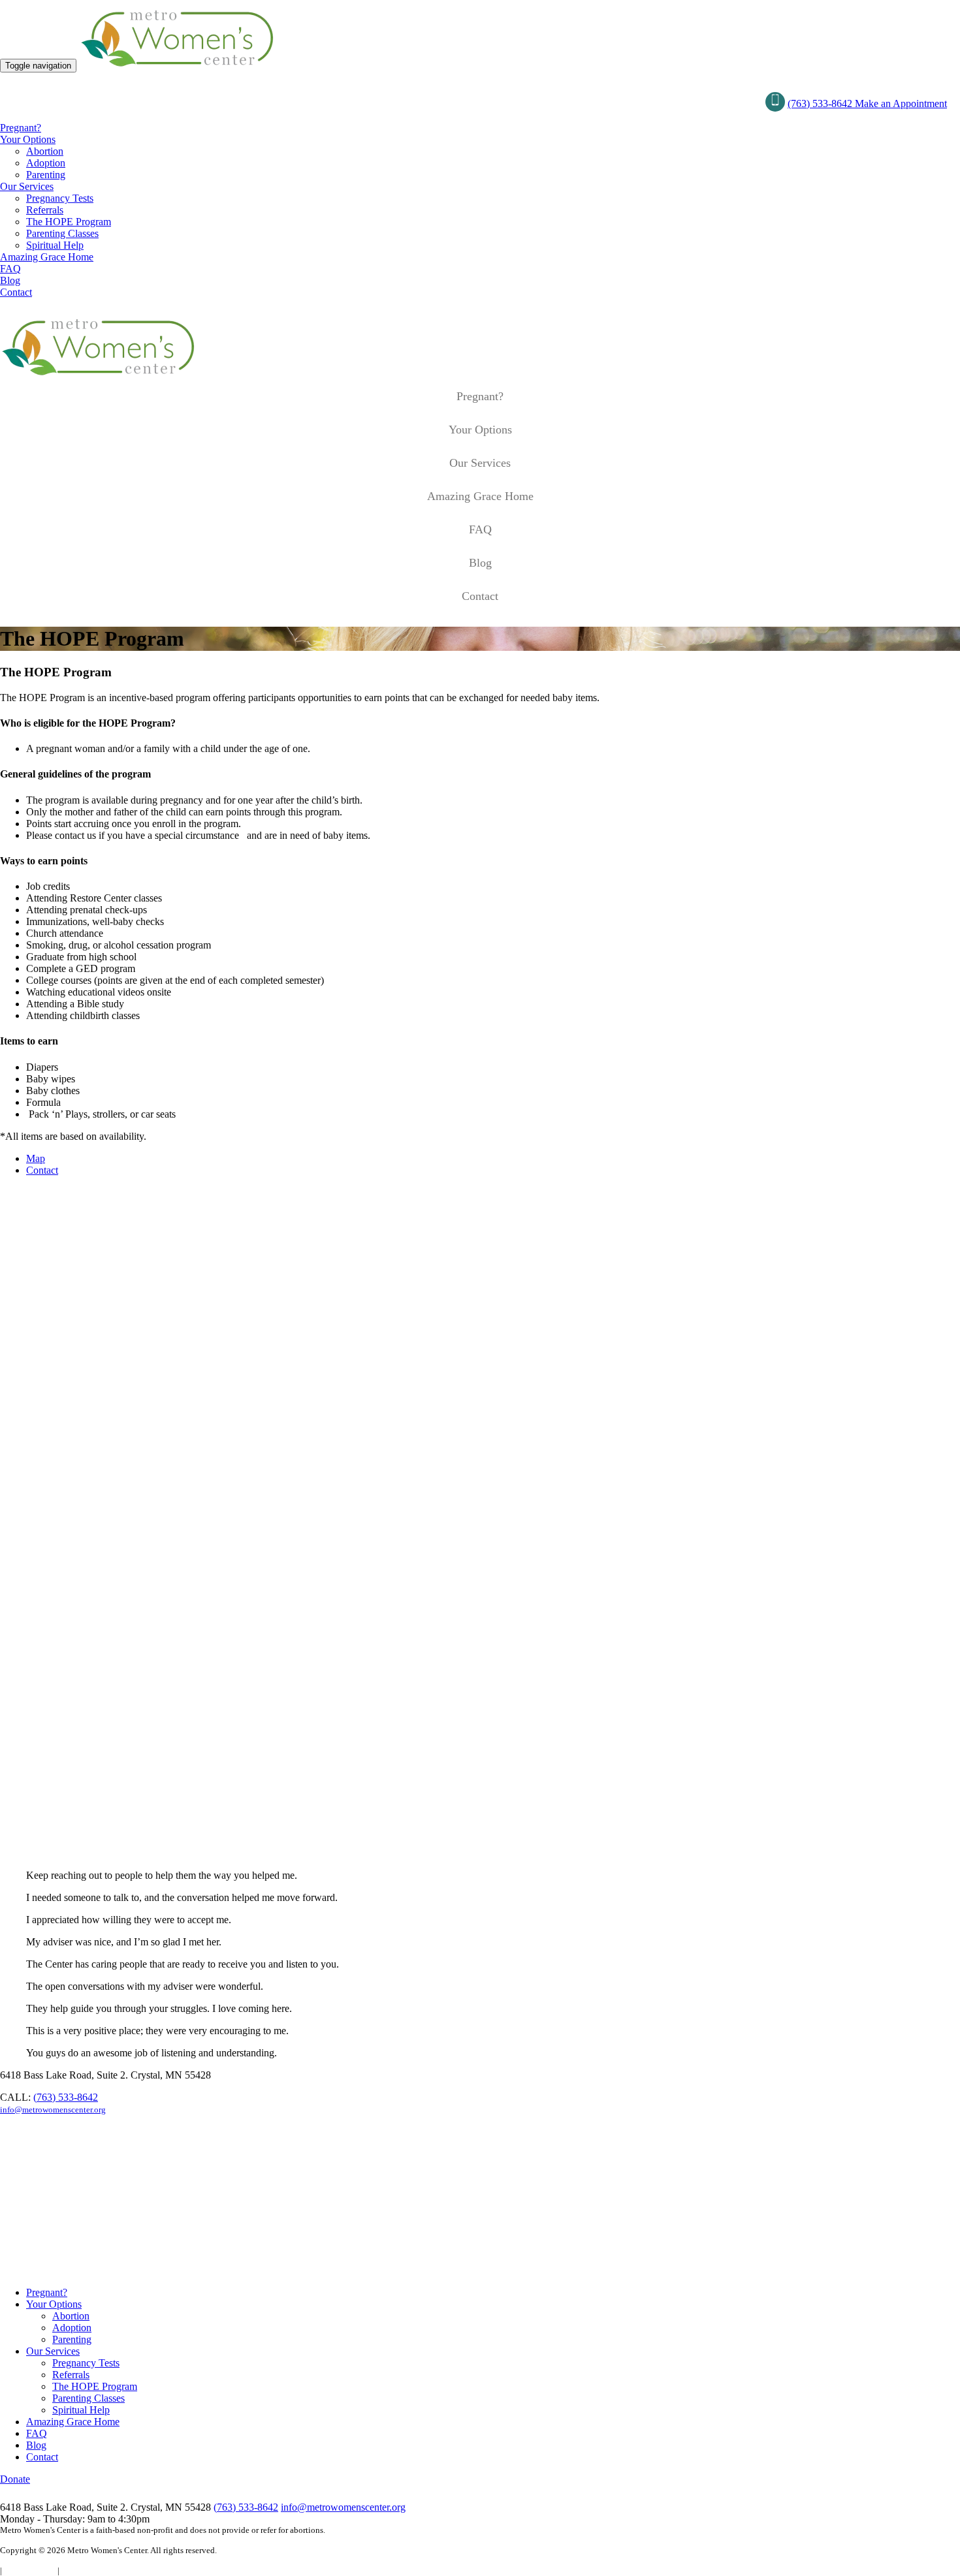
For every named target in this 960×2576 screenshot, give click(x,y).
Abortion (45, 151)
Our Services (27, 186)
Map (36, 1158)
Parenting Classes (62, 233)
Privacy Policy (30, 2570)
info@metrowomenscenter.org (53, 2110)
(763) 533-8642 (821, 103)
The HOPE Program (69, 222)
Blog (10, 280)
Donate (15, 2479)
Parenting (46, 175)
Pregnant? (21, 128)
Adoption (46, 163)
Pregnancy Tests (60, 198)
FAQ (10, 269)
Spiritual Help (55, 245)
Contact (16, 292)
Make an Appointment (901, 103)
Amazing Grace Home (47, 257)
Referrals (45, 210)
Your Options (28, 139)
